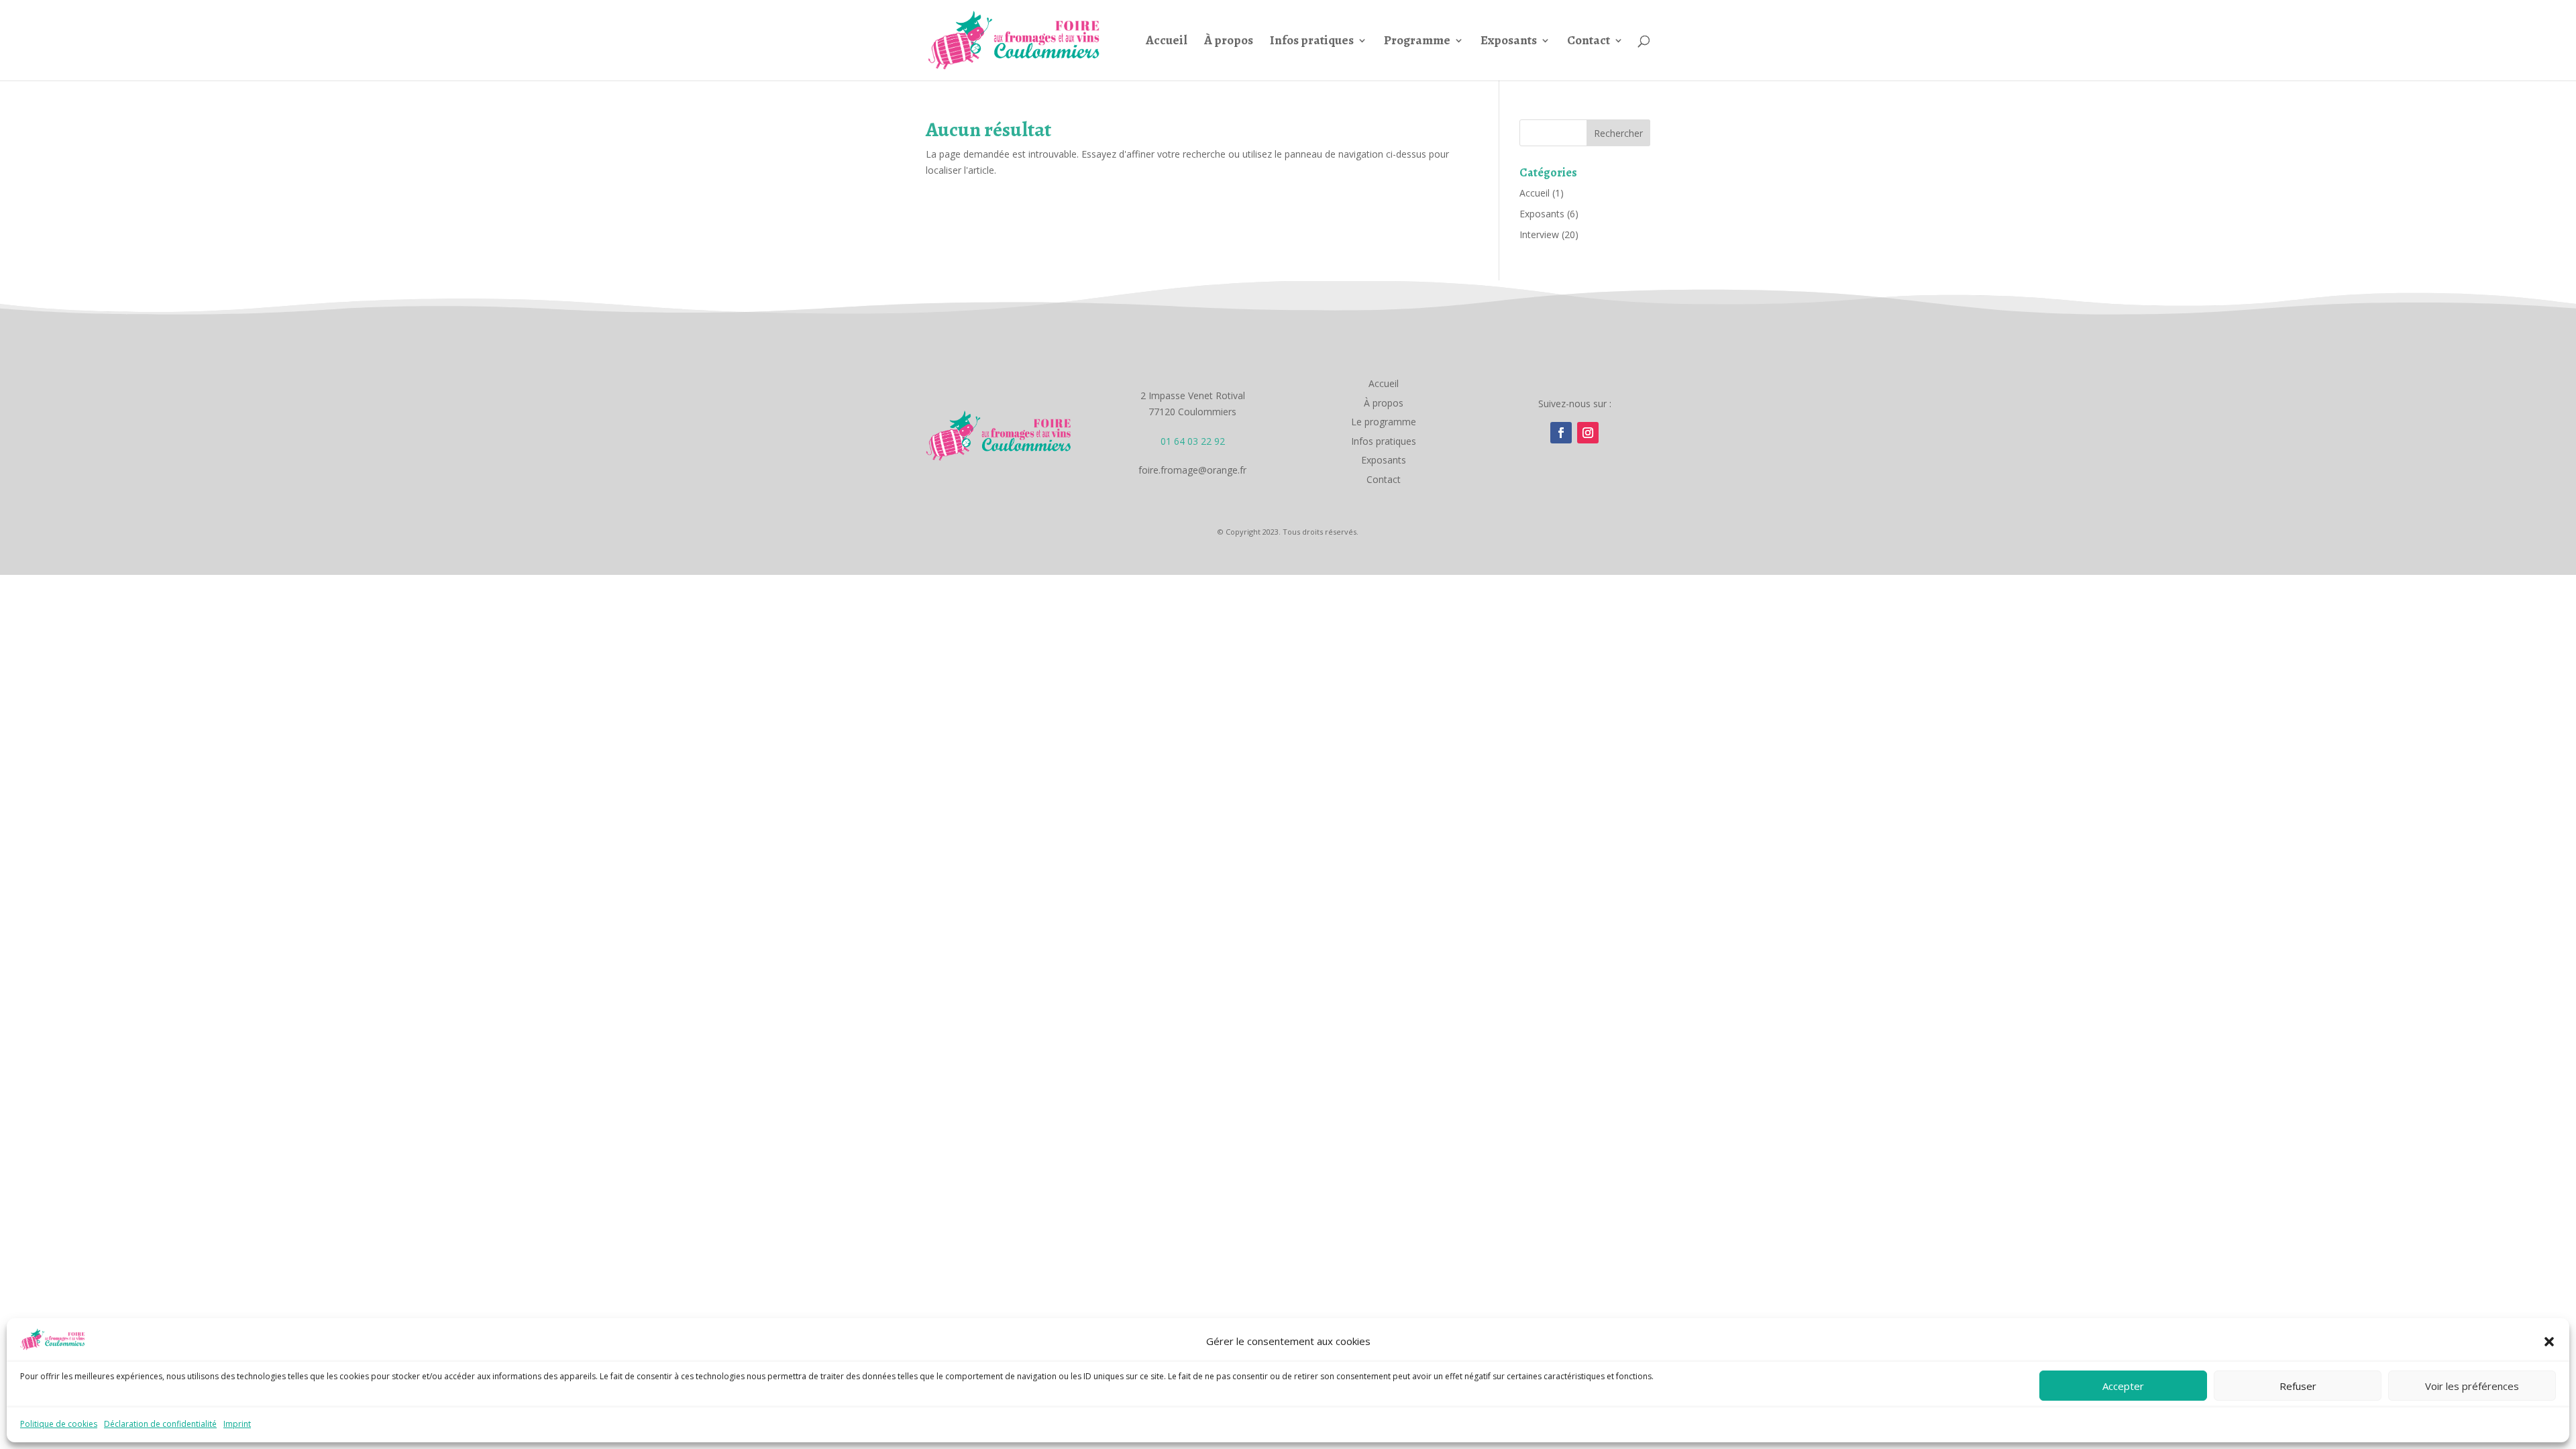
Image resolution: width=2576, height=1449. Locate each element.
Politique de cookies (59, 1424)
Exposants (1509, 42)
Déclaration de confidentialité (160, 1424)
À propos (1229, 42)
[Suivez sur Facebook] (1561, 433)
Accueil (1167, 42)
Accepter (2123, 1386)
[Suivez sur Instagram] (1588, 433)
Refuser (2298, 1386)
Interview (1539, 234)
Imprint (237, 1424)
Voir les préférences (2472, 1386)
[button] (2549, 1342)
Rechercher (1618, 133)
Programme (1417, 42)
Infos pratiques (1312, 42)
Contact (1589, 42)
